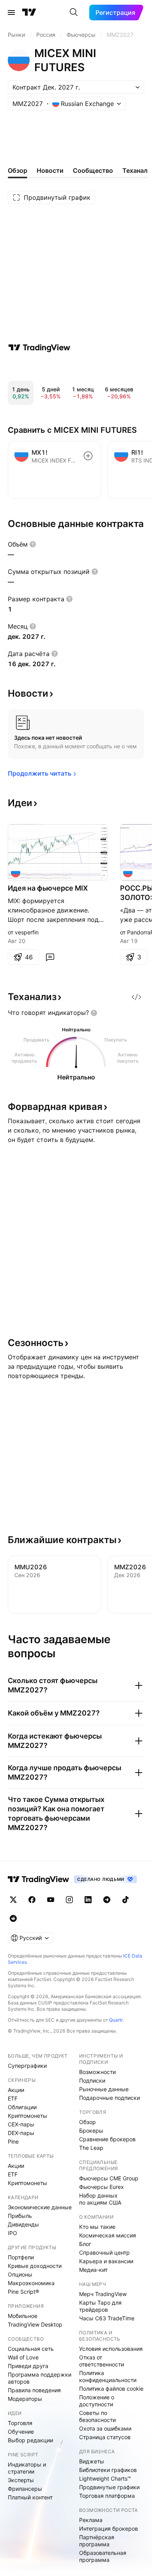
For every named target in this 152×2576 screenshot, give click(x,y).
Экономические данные (40, 2207)
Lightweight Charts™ (105, 2478)
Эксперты (21, 2480)
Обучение (21, 2432)
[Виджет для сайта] (136, 997)
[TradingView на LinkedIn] (88, 1900)
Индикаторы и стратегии (27, 2468)
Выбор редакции (30, 2440)
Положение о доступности (97, 2401)
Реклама (91, 2520)
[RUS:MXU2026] (16, 873)
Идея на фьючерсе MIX (48, 888)
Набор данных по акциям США (100, 2199)
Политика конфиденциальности (108, 2376)
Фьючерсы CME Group (109, 2178)
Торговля (20, 2423)
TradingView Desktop (35, 2324)
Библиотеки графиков (108, 2470)
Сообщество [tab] (93, 170)
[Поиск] (74, 13)
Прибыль (20, 2216)
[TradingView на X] (13, 1900)
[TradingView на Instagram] (69, 1900)
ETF (13, 2098)
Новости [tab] (50, 170)
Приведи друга (28, 2366)
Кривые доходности (35, 2266)
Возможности (97, 2072)
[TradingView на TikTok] (125, 1900)
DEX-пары (21, 2133)
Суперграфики (27, 2066)
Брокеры (91, 2131)
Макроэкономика (31, 2283)
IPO (12, 2233)
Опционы (20, 2274)
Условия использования (111, 2349)
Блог (85, 2244)
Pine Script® (23, 2292)
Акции (16, 2090)
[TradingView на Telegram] (107, 1900)
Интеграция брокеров (109, 2528)
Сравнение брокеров (107, 2139)
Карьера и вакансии (106, 2261)
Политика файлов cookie (111, 2389)
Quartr (116, 2020)
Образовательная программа (103, 2556)
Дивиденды (23, 2224)
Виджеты (92, 2461)
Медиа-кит (93, 2270)
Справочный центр (104, 2252)
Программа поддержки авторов (40, 2378)
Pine (13, 2141)
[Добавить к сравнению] (88, 456)
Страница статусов (105, 2437)
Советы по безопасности (97, 2416)
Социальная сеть (31, 2349)
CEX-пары (21, 2124)
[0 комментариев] (50, 957)
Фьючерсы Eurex (102, 2187)
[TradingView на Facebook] (32, 1900)
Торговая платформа (107, 2496)
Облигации (22, 2107)
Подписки (92, 2080)
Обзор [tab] (18, 170)
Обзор (87, 2122)
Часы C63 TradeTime (107, 2318)
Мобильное (23, 2316)
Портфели (21, 2257)
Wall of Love (23, 2357)
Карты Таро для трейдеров (100, 2306)
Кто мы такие (97, 2227)
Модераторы (25, 2399)
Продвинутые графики (109, 2487)
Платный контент (30, 2497)
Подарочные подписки (110, 2098)
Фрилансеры (25, 2489)
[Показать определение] (33, 544)
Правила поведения (34, 2390)
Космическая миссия (108, 2235)
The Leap (91, 2148)
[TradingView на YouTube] (51, 1900)
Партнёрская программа (97, 2541)
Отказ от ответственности (102, 2361)
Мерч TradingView (103, 2294)
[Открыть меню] (11, 13)
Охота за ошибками (105, 2428)
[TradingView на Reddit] (13, 1918)
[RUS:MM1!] (128, 873)
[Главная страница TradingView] (29, 13)
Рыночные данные (104, 2089)
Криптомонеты (27, 2116)
